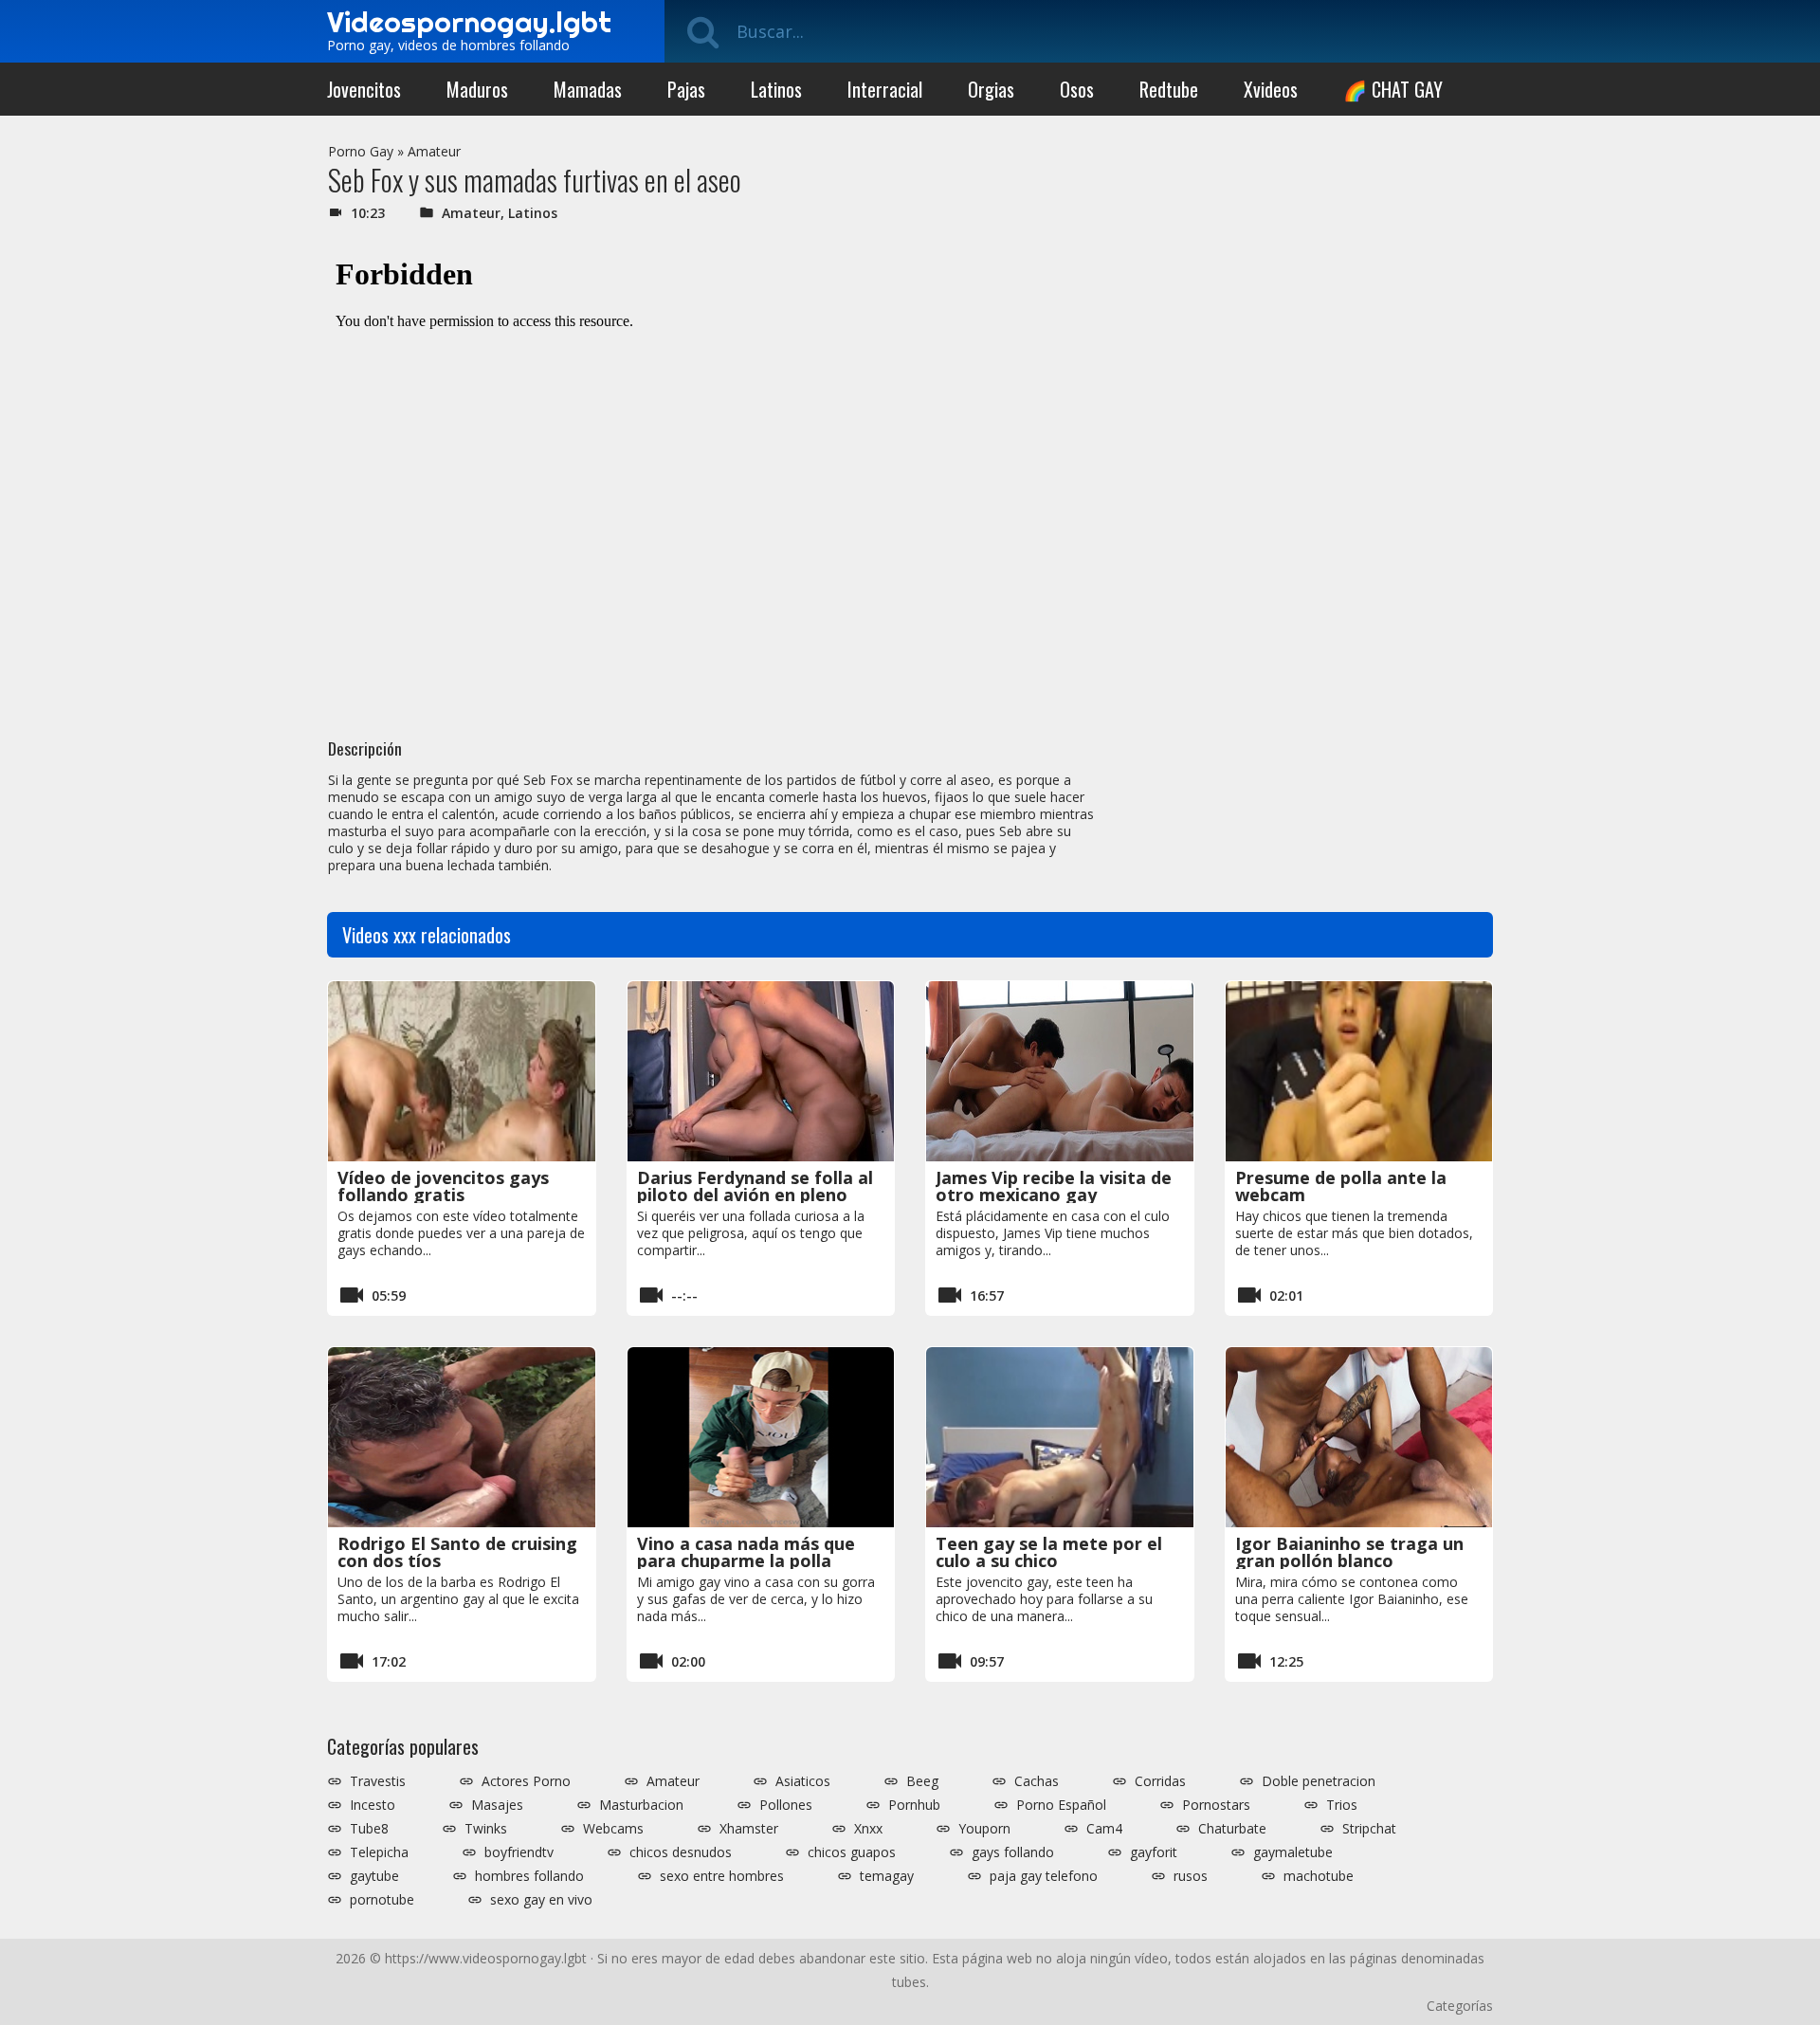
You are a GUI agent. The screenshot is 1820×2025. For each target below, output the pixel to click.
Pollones (786, 1805)
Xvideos (1271, 89)
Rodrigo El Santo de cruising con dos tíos (457, 1552)
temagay (887, 1876)
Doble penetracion (1319, 1781)
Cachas (1037, 1781)
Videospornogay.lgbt (469, 22)
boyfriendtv (519, 1852)
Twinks (486, 1829)
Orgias (991, 89)
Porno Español (1061, 1805)
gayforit (1154, 1852)
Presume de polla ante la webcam (1341, 1186)
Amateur (434, 151)
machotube (1319, 1876)
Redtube (1169, 89)
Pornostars (1216, 1805)
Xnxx (868, 1829)
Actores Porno (526, 1781)
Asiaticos (803, 1781)
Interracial (885, 89)
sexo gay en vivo (541, 1900)
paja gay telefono (1044, 1876)
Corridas (1160, 1781)
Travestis (378, 1781)
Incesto (373, 1805)
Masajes (497, 1805)
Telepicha (379, 1852)
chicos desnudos (681, 1852)
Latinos (776, 89)
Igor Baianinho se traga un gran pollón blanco (1349, 1552)
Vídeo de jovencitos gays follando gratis (443, 1186)
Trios (1342, 1805)
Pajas (686, 89)
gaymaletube (1293, 1852)
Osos (1077, 89)
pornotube (382, 1900)
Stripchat (1369, 1829)
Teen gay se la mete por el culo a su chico (1049, 1552)
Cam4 (1104, 1829)
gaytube (374, 1876)
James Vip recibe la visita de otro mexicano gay (1054, 1186)
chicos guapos (852, 1852)
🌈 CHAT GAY (1393, 89)
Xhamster (749, 1829)
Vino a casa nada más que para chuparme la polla (746, 1552)
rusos (1191, 1876)
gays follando (1013, 1852)
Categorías (1460, 2006)
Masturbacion (641, 1805)
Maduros (477, 89)
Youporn (984, 1829)
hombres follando (529, 1876)
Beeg (922, 1781)
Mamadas (588, 89)
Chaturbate (1232, 1829)
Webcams (613, 1829)
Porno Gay (361, 151)
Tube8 (369, 1829)
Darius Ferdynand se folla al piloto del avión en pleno (755, 1186)
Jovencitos (364, 89)
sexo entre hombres (722, 1876)
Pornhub (914, 1805)
